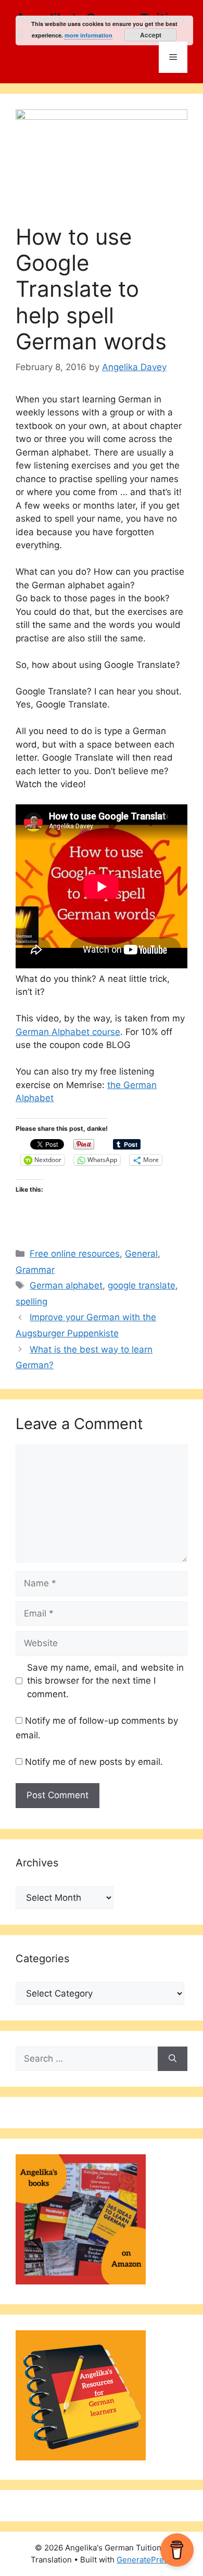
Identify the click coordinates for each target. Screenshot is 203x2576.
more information (88, 35)
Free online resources (75, 1254)
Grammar (35, 1270)
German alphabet (66, 1285)
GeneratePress (144, 2560)
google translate (142, 1285)
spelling (31, 1302)
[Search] (173, 2059)
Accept (151, 35)
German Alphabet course (68, 1032)
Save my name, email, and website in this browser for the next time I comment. (105, 1681)
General (141, 1254)
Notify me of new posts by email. (94, 1762)
